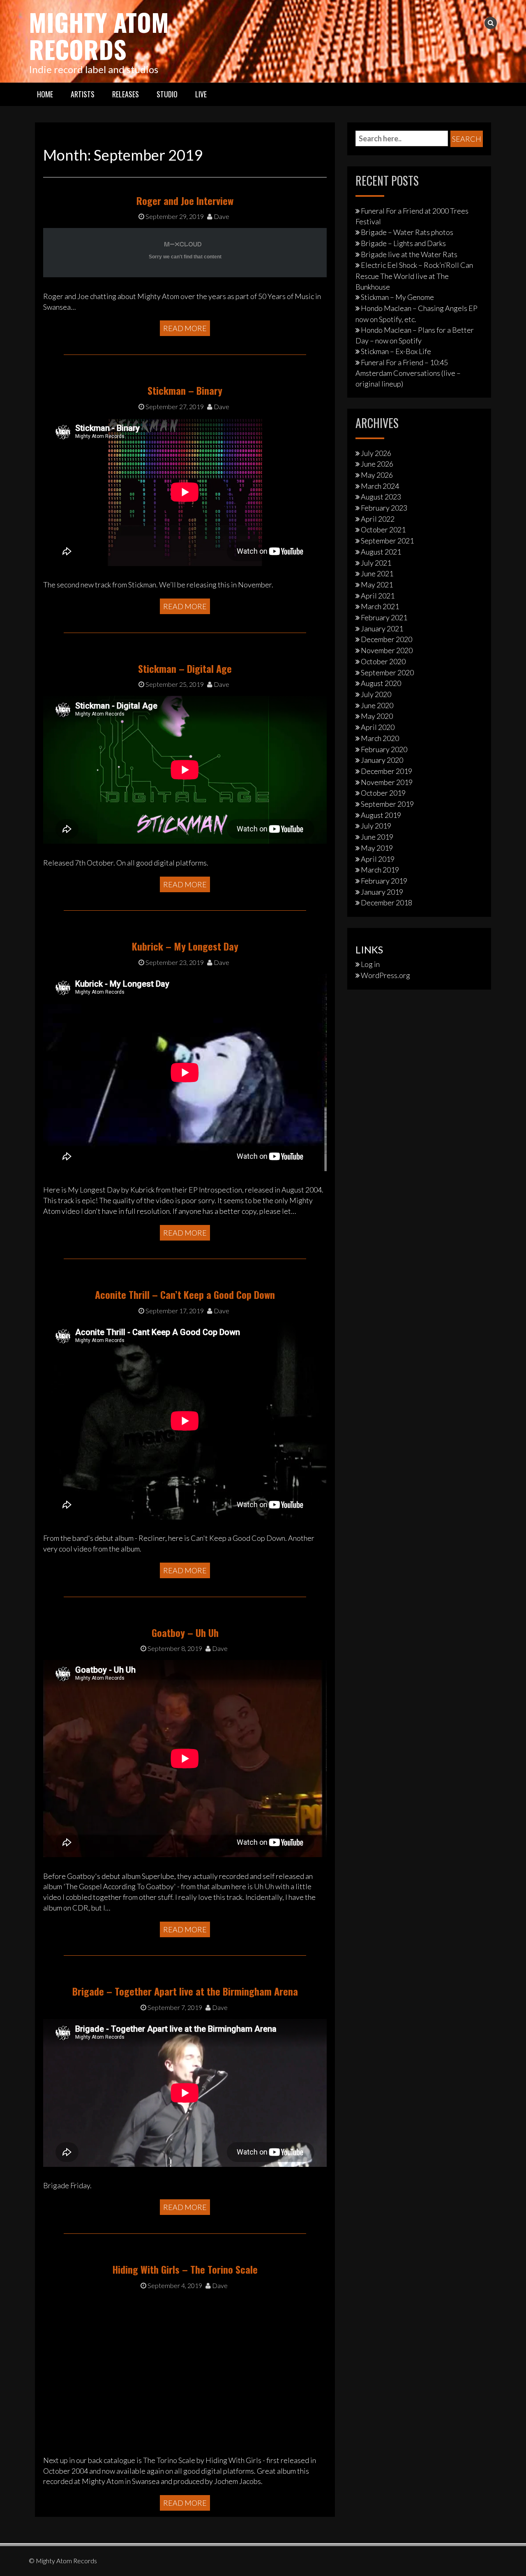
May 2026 (377, 475)
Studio (167, 94)
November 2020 (387, 650)
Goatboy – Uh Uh (185, 1632)
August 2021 (381, 552)
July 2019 (376, 826)
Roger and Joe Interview (185, 200)
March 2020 (380, 738)
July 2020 (376, 694)
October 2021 (383, 529)
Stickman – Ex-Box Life (396, 351)
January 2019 (382, 892)
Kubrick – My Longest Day (185, 946)
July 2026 (376, 453)
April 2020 (378, 727)
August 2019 (381, 815)
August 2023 (381, 497)
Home (45, 94)
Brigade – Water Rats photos (407, 232)
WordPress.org (385, 975)
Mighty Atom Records (99, 35)
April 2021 (378, 596)
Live (201, 94)
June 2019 (377, 837)
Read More (185, 328)
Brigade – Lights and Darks (403, 243)
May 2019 (377, 848)
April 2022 (378, 519)
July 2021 (376, 563)
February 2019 (384, 881)
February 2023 (384, 508)
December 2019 (386, 771)
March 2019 (380, 870)
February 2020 (384, 749)
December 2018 (386, 902)
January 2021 (382, 628)
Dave (221, 216)
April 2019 (378, 859)
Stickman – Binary (185, 390)
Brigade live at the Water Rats (409, 254)
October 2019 (383, 793)
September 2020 (387, 672)
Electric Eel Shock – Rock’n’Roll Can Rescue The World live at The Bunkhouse (414, 276)
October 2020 (383, 661)
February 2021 (384, 617)
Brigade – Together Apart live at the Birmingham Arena (185, 1991)
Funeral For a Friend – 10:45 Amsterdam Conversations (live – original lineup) (408, 373)
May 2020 (377, 716)
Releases (126, 94)
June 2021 (377, 573)
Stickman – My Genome (397, 297)
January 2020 (382, 760)
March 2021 (380, 606)
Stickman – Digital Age (185, 668)
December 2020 (386, 639)
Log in (370, 964)
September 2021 (387, 541)
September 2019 (387, 804)
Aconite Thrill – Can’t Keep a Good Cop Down (185, 1294)
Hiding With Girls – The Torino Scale (185, 2269)
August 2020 (381, 683)
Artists (83, 94)
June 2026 (377, 464)
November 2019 (387, 782)
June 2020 (377, 705)
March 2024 (380, 486)
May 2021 (377, 585)
